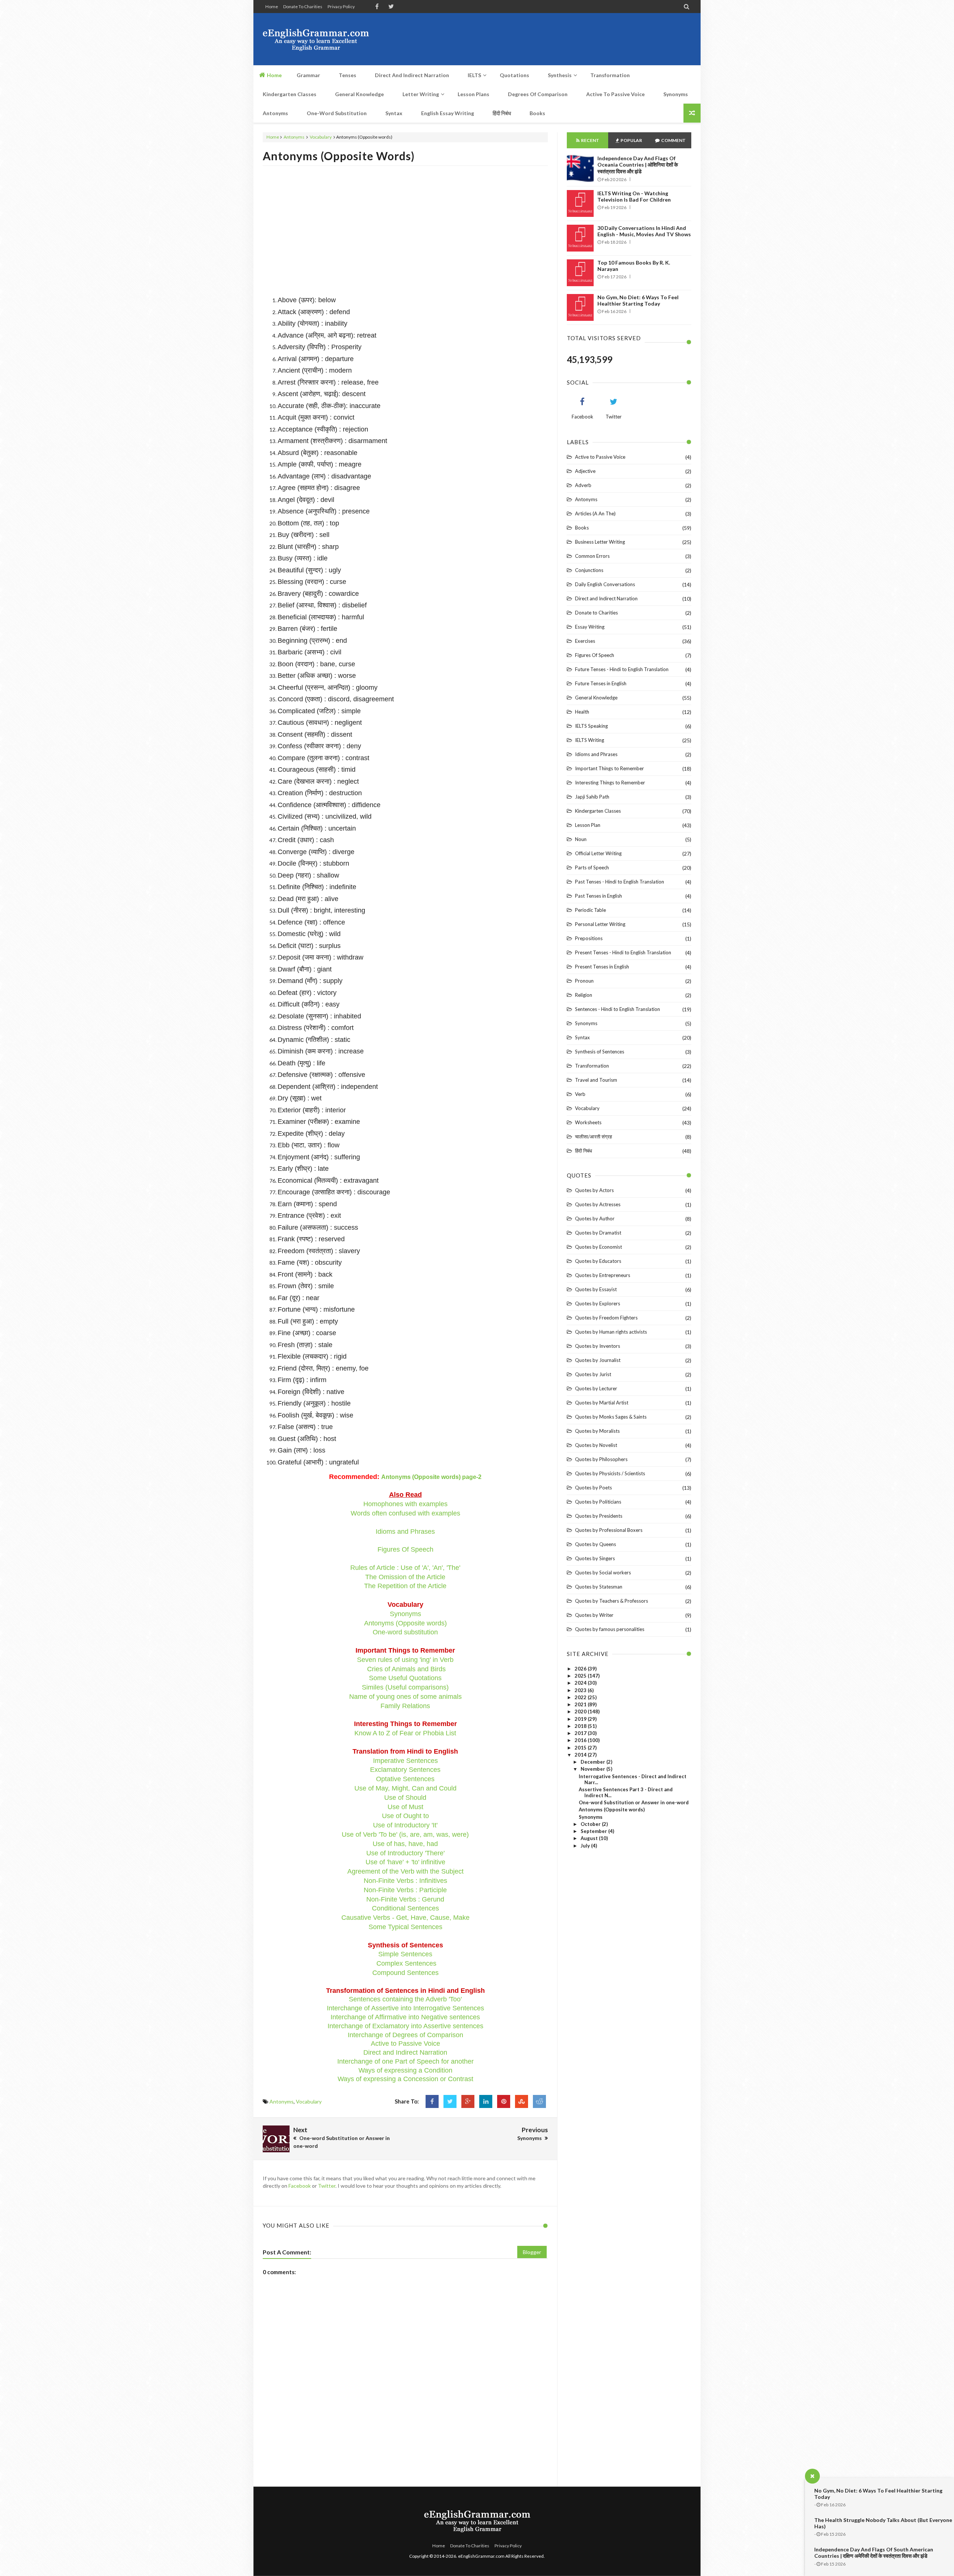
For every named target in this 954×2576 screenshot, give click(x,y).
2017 (581, 1733)
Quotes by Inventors (598, 1346)
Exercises (585, 641)
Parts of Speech (592, 867)
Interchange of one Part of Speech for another (405, 2061)
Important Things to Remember (609, 768)
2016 (581, 1740)
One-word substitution (405, 1632)
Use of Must (405, 1807)
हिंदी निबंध (584, 1151)
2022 (581, 1697)
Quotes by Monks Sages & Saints (611, 1417)
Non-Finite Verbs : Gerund (405, 1899)
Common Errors (592, 556)
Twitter (327, 2186)
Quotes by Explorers (598, 1303)
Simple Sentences (405, 1954)
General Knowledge (596, 698)
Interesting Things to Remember (610, 783)
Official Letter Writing (598, 853)
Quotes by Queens (596, 1544)
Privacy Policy (341, 7)
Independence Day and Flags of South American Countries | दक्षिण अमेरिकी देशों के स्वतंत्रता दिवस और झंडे (874, 2553)
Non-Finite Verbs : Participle (405, 1890)
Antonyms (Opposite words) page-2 (431, 1477)
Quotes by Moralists (597, 1431)
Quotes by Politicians (598, 1502)
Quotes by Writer (594, 1615)
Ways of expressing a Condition (405, 2070)
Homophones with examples (405, 1504)
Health (582, 712)
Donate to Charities (303, 7)
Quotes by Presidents (599, 1516)
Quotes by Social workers (603, 1573)
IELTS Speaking (591, 726)
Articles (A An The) (595, 513)
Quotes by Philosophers (601, 1459)
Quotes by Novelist (596, 1445)
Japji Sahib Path (592, 797)
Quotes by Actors (594, 1190)
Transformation (592, 1066)
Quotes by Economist (598, 1247)
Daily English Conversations (605, 584)
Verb (580, 1094)
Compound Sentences (405, 1973)
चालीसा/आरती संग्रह (593, 1137)
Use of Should (405, 1798)
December (593, 1762)
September (594, 1831)
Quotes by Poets (593, 1488)
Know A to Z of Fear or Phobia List (405, 1733)
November (593, 1769)
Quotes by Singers (595, 1558)
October (591, 1824)
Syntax (582, 1037)
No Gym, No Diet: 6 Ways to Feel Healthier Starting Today (638, 300)
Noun (581, 839)
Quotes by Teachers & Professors (612, 1601)
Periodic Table (590, 910)
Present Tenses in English (602, 967)
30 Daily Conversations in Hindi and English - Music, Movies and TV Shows (644, 231)
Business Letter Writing (600, 542)
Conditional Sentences (405, 1908)
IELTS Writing (590, 740)
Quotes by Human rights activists (611, 1332)
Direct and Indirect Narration (405, 2052)
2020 (581, 1711)
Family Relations (405, 1706)
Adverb (583, 485)
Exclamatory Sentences (405, 1770)
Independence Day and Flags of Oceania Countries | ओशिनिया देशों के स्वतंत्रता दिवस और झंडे (638, 165)
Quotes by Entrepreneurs (603, 1275)
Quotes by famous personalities (610, 1629)
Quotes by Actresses (598, 1204)
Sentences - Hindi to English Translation (617, 1009)
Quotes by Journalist (598, 1360)
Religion (584, 995)
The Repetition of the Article (405, 1586)
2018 (581, 1726)
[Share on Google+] (468, 2101)
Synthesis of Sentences (600, 1052)
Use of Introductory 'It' (405, 1825)
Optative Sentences (405, 1779)
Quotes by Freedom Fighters (606, 1318)
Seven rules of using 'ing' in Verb (405, 1660)
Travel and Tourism (596, 1080)
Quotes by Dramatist (598, 1233)
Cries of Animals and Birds (406, 1669)
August (590, 1838)
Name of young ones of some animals (405, 1697)
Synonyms (405, 1614)
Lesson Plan (588, 825)
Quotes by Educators (598, 1261)
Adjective (585, 471)
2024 (581, 1683)
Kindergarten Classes (598, 811)
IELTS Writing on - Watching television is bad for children (634, 196)
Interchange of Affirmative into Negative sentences (405, 2017)
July (586, 1846)
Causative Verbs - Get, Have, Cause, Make (405, 1918)
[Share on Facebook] (432, 2101)
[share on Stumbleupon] (522, 2101)
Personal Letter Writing (600, 924)
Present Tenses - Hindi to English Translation (623, 952)
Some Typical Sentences (405, 1927)
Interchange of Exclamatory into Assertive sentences (405, 2026)
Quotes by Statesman (599, 1587)
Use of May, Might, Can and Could (405, 1788)
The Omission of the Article (405, 1577)
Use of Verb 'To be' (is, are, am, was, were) (405, 1834)
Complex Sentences (406, 1963)
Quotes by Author (595, 1219)
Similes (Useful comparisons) (405, 1687)
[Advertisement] (556, 39)
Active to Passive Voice (405, 2044)
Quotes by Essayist (596, 1289)
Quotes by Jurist (593, 1374)
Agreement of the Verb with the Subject (405, 1871)
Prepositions (589, 938)
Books (582, 528)
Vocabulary (321, 137)
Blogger (532, 2252)
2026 (581, 1669)
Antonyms (294, 137)
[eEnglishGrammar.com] (316, 39)
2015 (581, 1748)
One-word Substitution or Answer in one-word (634, 1802)
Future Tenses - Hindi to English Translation (622, 669)
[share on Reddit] (539, 2101)
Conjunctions (589, 570)
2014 (581, 1755)
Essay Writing (590, 627)
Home (272, 7)
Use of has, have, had (405, 1844)
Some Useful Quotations (405, 1678)
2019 (581, 1719)
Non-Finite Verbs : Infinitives (405, 1881)
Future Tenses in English (601, 683)
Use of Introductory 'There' (405, 1853)
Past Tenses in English (598, 896)
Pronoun (584, 981)
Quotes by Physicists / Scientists (610, 1473)
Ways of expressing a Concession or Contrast (405, 2079)
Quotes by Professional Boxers (609, 1530)
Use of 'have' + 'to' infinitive (405, 1862)
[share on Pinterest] (504, 2101)
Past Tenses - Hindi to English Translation (620, 882)
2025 (581, 1676)
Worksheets (588, 1122)
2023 (581, 1690)
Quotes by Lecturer (596, 1388)
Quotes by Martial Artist (602, 1403)
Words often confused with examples (405, 1513)
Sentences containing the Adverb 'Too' (405, 1999)
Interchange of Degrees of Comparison (405, 2035)
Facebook (300, 2186)
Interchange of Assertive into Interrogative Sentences (405, 2008)
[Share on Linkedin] (486, 2101)
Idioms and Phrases (405, 1532)
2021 (581, 1704)
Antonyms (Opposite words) (339, 156)
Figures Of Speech (405, 1549)
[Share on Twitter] (450, 2101)
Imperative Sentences (405, 1761)
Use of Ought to (405, 1816)
